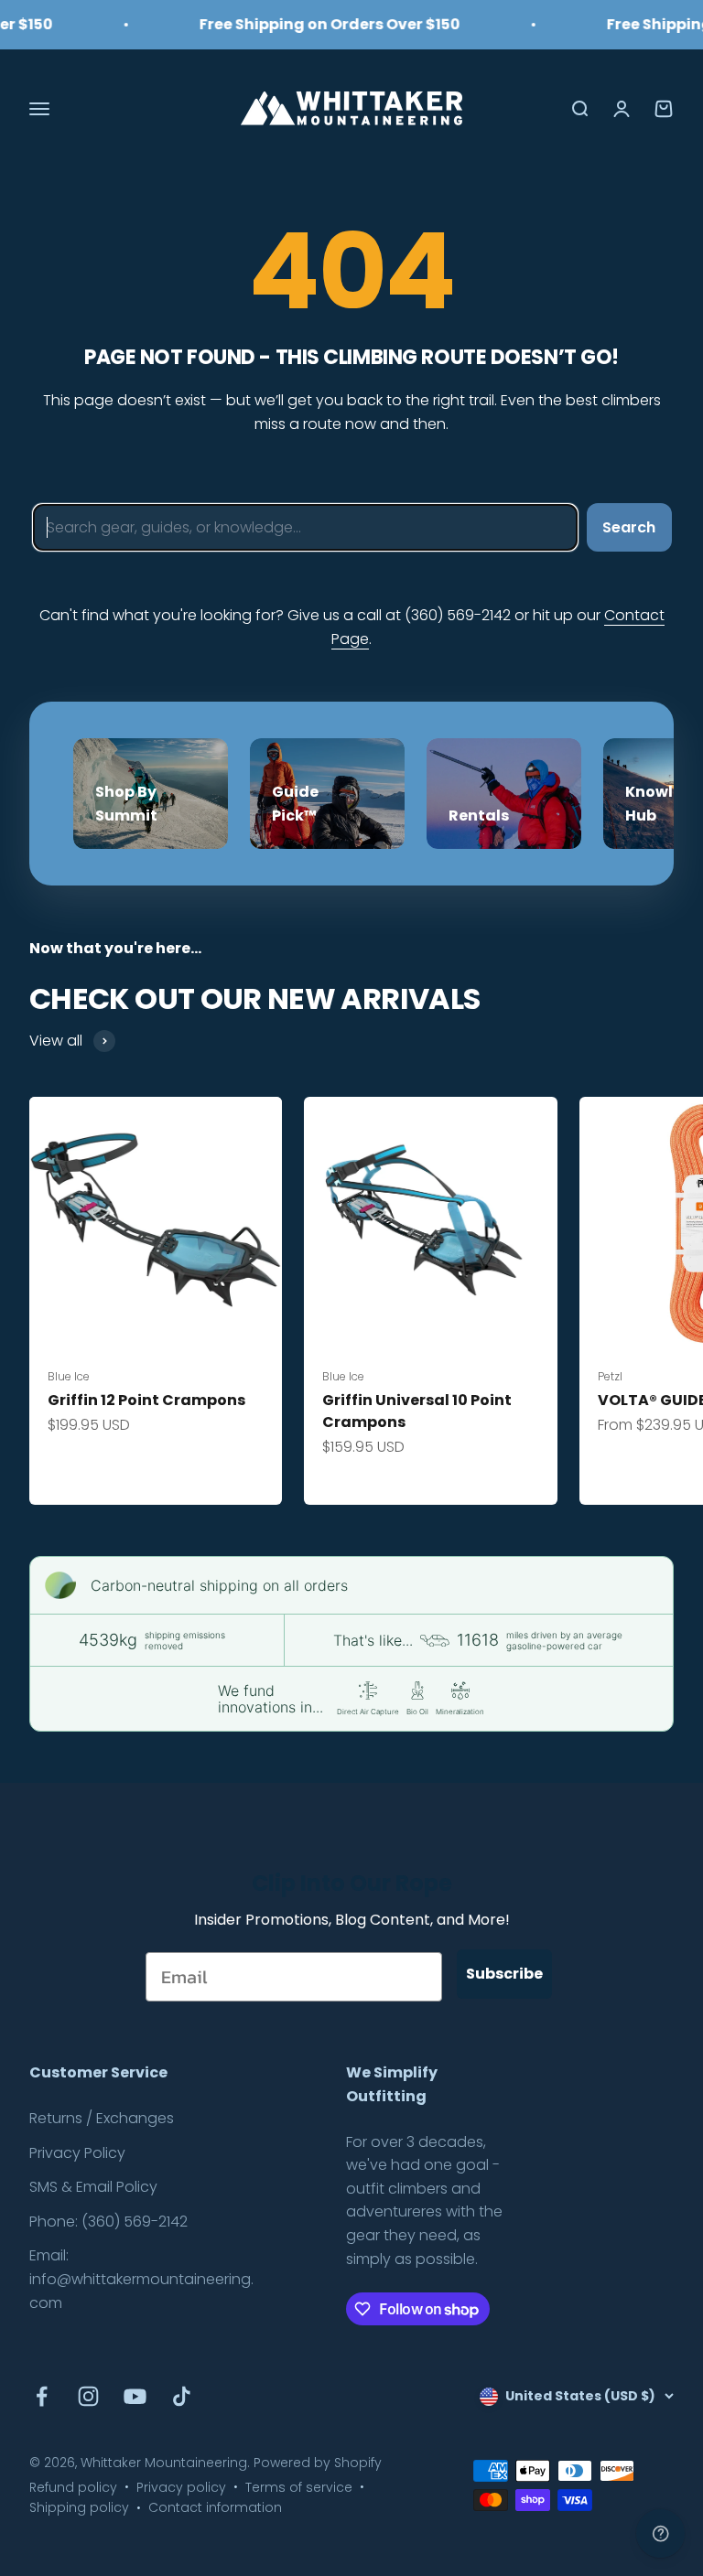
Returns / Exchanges (102, 2118)
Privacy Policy (77, 2153)
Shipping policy (79, 2507)
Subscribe (504, 1974)
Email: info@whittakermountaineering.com (141, 2279)
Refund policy (73, 2487)
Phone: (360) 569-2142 (108, 2222)
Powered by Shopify (318, 2463)
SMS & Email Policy (93, 2187)
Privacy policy (181, 2487)
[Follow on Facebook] (42, 2396)
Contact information (215, 2507)
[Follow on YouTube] (135, 2396)
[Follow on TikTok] (182, 2396)
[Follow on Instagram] (88, 2396)
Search (629, 527)
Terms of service (299, 2487)
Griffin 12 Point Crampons (146, 1400)
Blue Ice (69, 1376)
